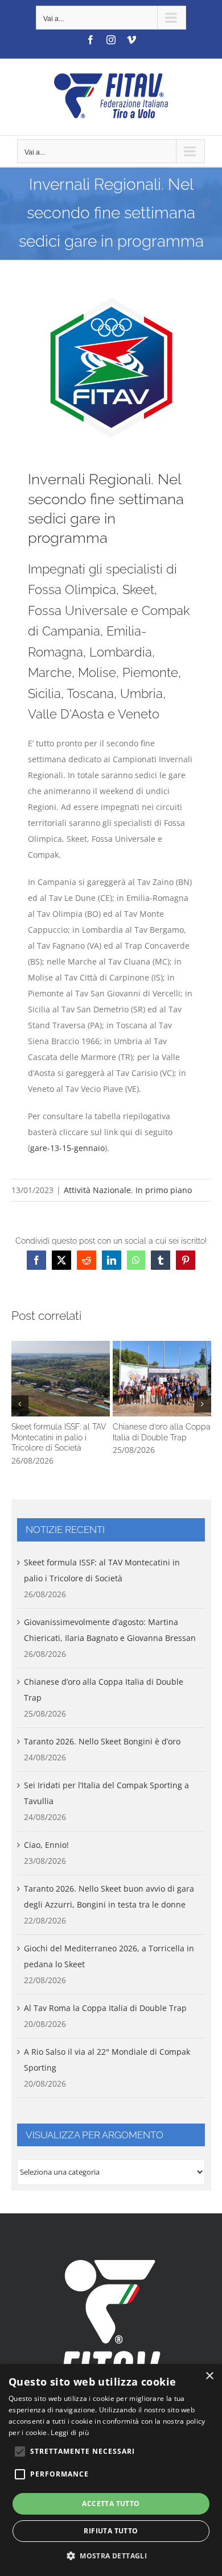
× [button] (209, 2376)
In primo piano (164, 1190)
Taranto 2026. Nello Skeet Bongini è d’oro (102, 1741)
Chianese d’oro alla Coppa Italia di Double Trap (162, 1378)
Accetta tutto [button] (111, 2504)
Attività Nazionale (97, 1190)
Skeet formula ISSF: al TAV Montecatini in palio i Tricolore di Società (60, 1378)
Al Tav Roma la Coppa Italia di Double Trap (105, 2008)
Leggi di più (70, 2432)
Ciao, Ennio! (46, 1845)
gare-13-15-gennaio (67, 1148)
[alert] (111, 2470)
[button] (20, 1404)
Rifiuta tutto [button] (111, 2531)
